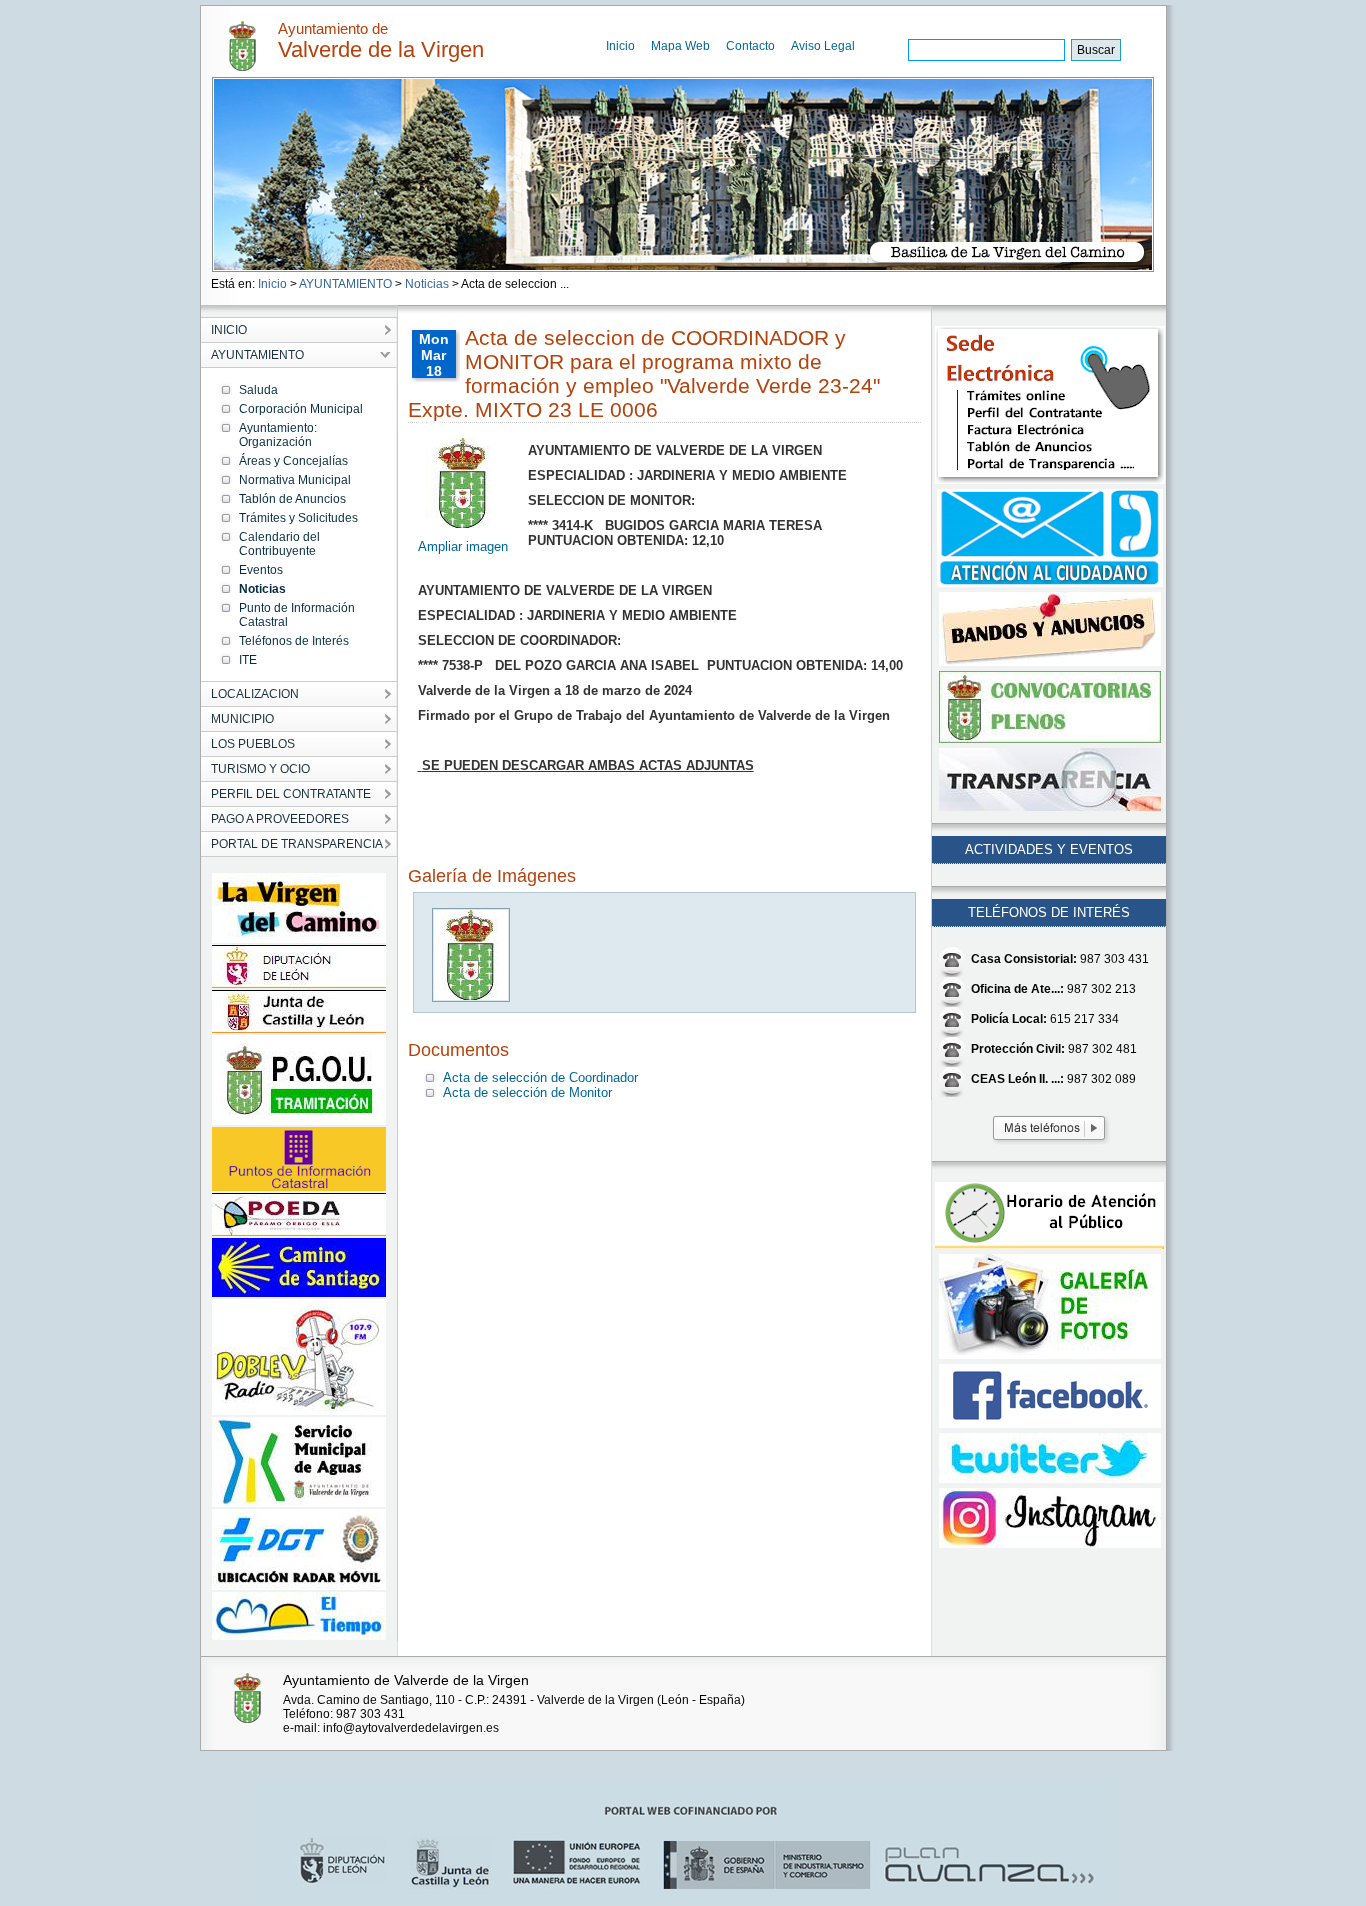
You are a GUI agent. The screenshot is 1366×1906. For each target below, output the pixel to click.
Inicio (620, 46)
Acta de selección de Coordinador (540, 1077)
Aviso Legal (823, 46)
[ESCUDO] (472, 997)
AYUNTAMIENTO (345, 284)
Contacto (750, 46)
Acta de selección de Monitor (527, 1092)
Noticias (427, 284)
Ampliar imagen (463, 546)
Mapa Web (680, 46)
